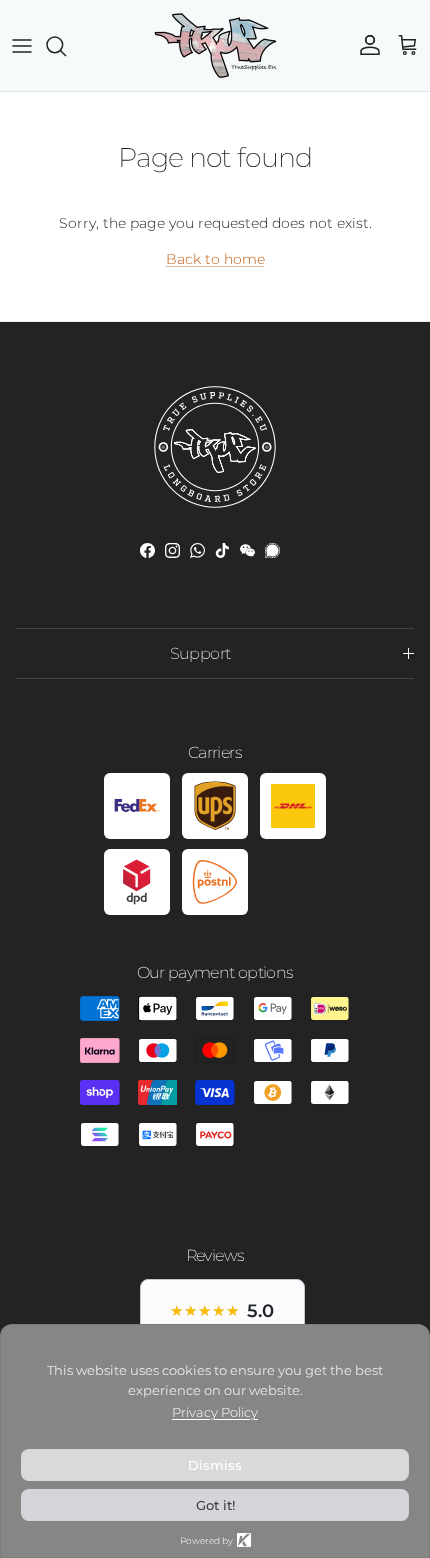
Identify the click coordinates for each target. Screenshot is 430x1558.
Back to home (215, 259)
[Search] (66, 46)
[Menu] (22, 46)
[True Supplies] (215, 45)
